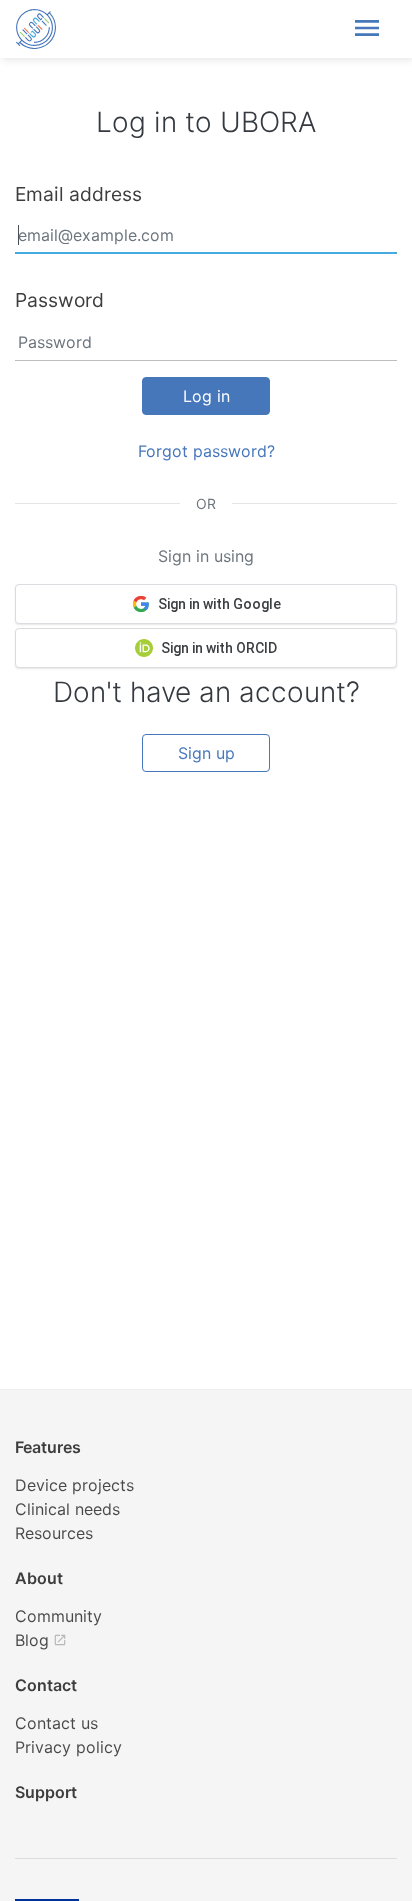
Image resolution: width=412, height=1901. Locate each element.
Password (59, 300)
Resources (54, 1533)
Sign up (206, 753)
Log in (206, 396)
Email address (78, 194)
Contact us (56, 1723)
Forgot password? (206, 451)
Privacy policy (68, 1747)
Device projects (74, 1485)
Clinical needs (67, 1509)
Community (58, 1616)
